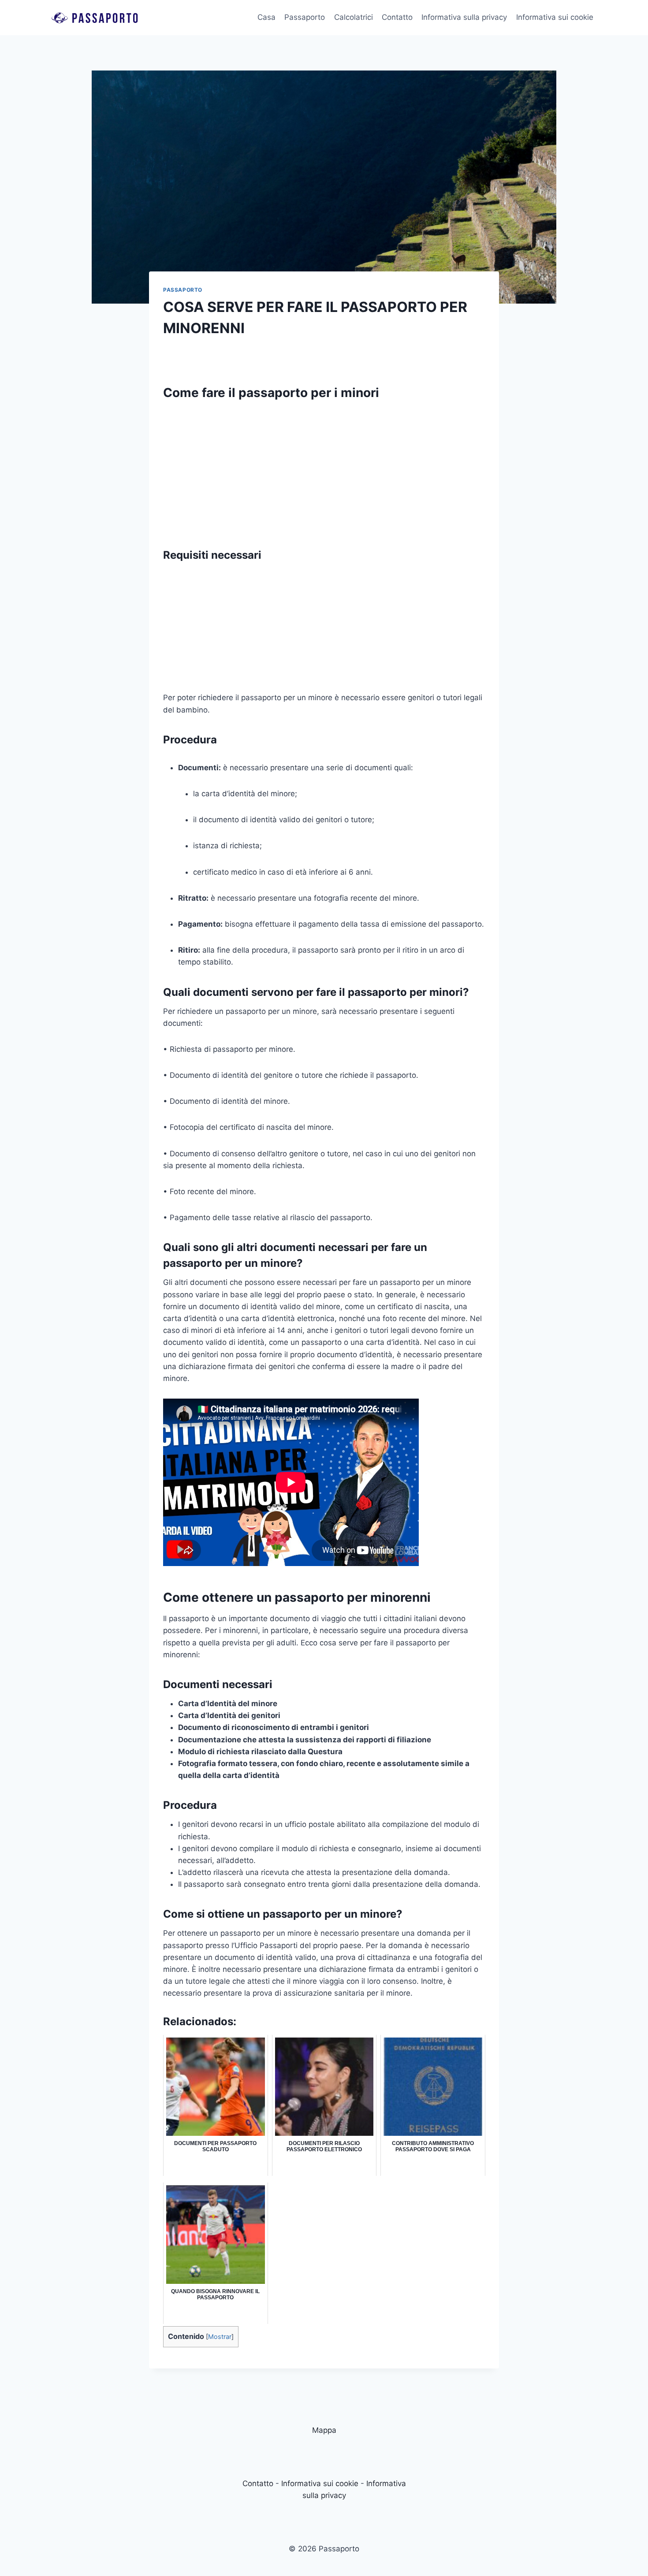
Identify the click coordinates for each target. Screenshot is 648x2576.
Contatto (397, 17)
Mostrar (220, 2337)
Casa (266, 17)
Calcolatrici (354, 17)
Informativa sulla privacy (464, 17)
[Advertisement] (324, 470)
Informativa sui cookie (555, 17)
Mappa (324, 2430)
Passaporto (305, 17)
